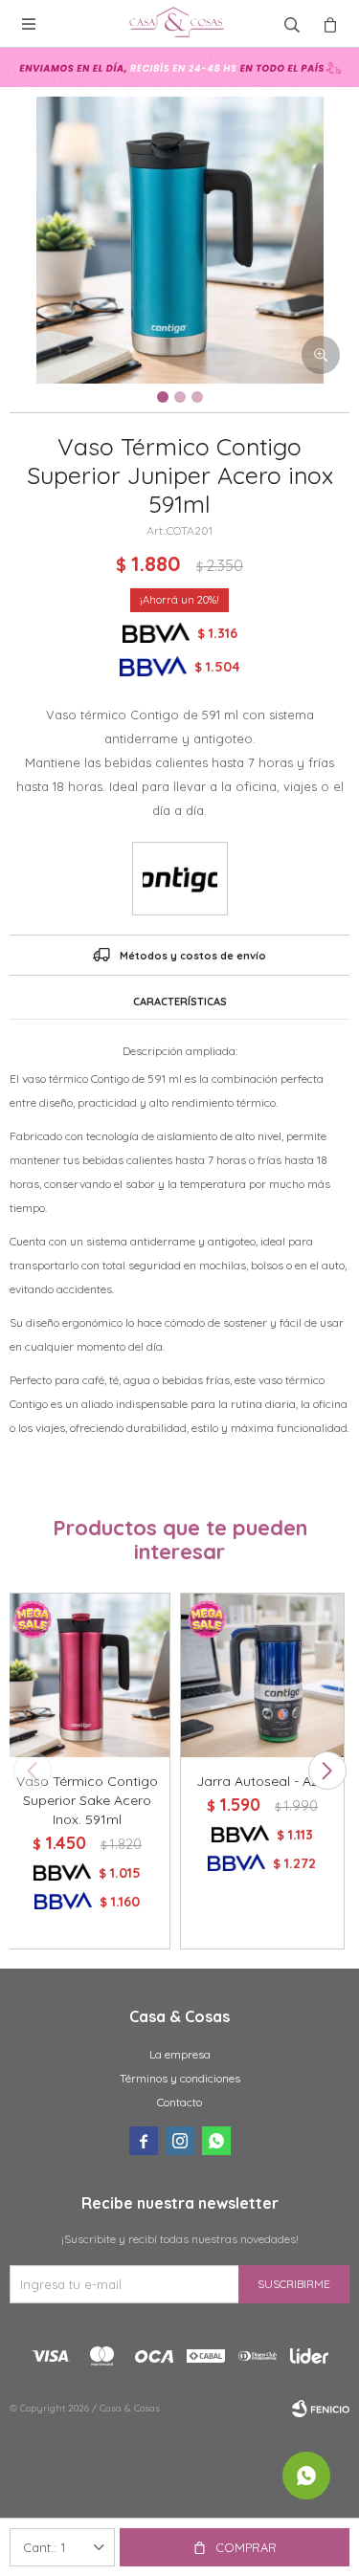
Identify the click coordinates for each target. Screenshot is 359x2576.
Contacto (179, 2102)
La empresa (180, 2054)
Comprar (246, 2547)
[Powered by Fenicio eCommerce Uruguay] (321, 2409)
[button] (327, 1771)
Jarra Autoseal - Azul (262, 1781)
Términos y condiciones (180, 2078)
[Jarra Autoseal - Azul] (263, 1675)
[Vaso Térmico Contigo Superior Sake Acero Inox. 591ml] (88, 1675)
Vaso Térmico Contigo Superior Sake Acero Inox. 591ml (87, 1800)
